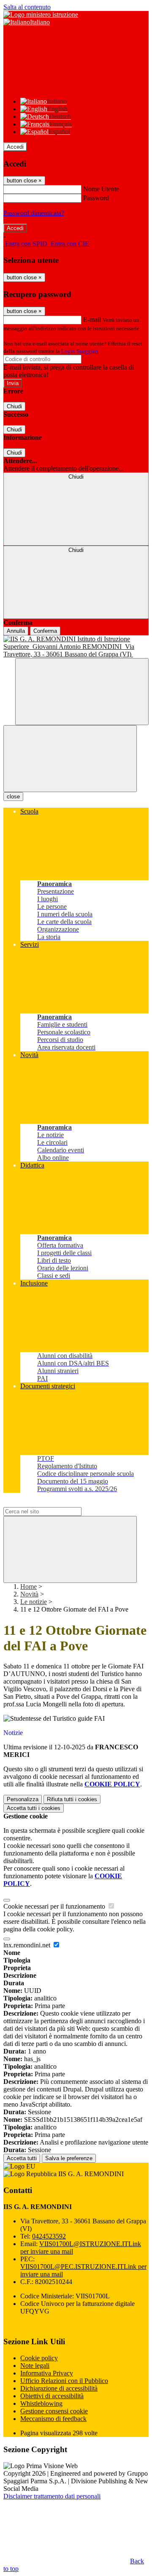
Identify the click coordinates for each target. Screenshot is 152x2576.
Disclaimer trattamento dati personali (52, 2496)
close (13, 797)
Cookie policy (39, 2358)
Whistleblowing (41, 2403)
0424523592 (49, 2236)
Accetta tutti (34, 1808)
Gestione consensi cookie (54, 2411)
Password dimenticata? (34, 213)
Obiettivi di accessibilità (52, 2396)
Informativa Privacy (47, 2373)
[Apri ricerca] (82, 692)
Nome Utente (101, 189)
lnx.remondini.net (28, 1945)
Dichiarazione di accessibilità (59, 2388)
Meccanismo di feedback (53, 2419)
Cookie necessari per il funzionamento (55, 1906)
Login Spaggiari (80, 351)
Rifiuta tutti (72, 1799)
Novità (29, 1594)
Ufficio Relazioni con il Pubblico (64, 2381)
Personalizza (23, 1799)
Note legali (35, 2366)
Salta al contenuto (27, 7)
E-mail (92, 320)
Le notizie (34, 1602)
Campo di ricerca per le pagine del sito (54, 1503)
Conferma (45, 631)
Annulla (16, 631)
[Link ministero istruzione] (41, 15)
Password (96, 198)
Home (28, 1587)
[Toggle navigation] (70, 759)
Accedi (15, 147)
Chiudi (14, 406)
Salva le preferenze (69, 2158)
